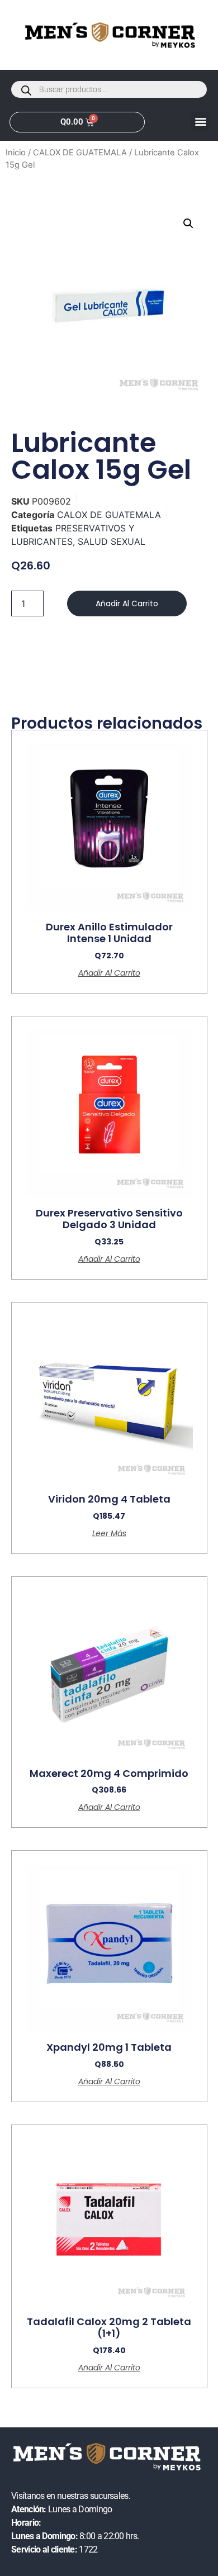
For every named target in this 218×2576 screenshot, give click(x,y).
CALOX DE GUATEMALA (80, 153)
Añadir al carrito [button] (109, 973)
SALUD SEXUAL (112, 541)
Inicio (16, 153)
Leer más (109, 1533)
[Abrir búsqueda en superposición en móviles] (109, 89)
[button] (200, 121)
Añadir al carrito (127, 603)
